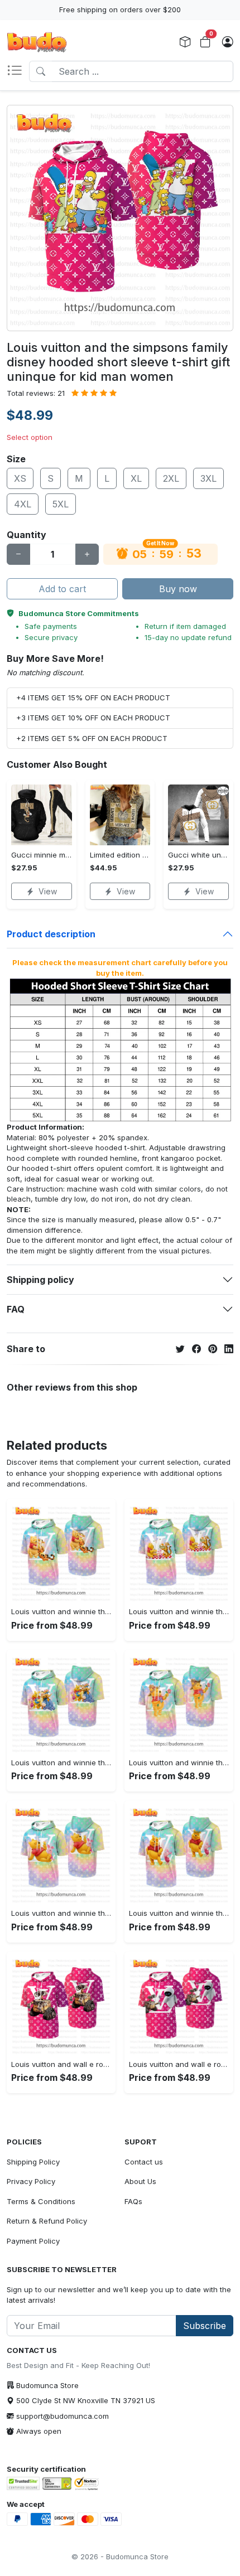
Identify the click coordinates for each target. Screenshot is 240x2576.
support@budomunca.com (63, 2416)
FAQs (133, 2201)
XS (20, 478)
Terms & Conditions (41, 2201)
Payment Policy (33, 2241)
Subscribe (205, 2326)
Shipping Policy (33, 2162)
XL (136, 478)
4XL (23, 504)
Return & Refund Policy (47, 2221)
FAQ (16, 1309)
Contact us (144, 2162)
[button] (18, 71)
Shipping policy (40, 1280)
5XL (61, 504)
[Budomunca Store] (37, 42)
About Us (140, 2181)
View (48, 891)
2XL (171, 478)
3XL (208, 478)
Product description (51, 934)
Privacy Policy (31, 2181)
